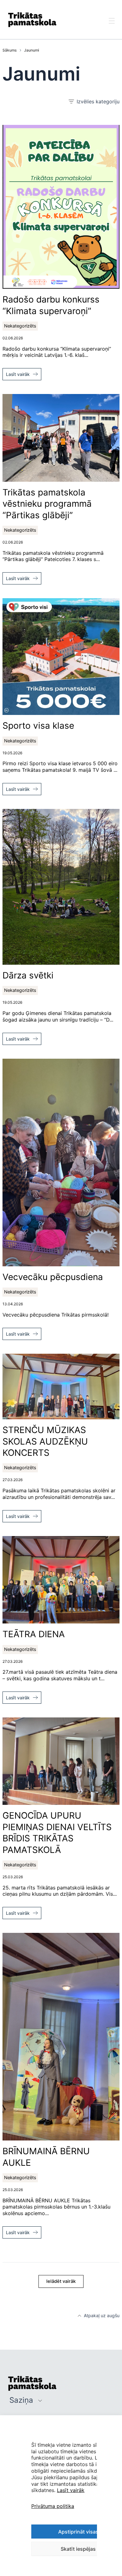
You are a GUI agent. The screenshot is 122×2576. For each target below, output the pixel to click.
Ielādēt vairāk (61, 2281)
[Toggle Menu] (112, 27)
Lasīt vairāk (71, 2490)
